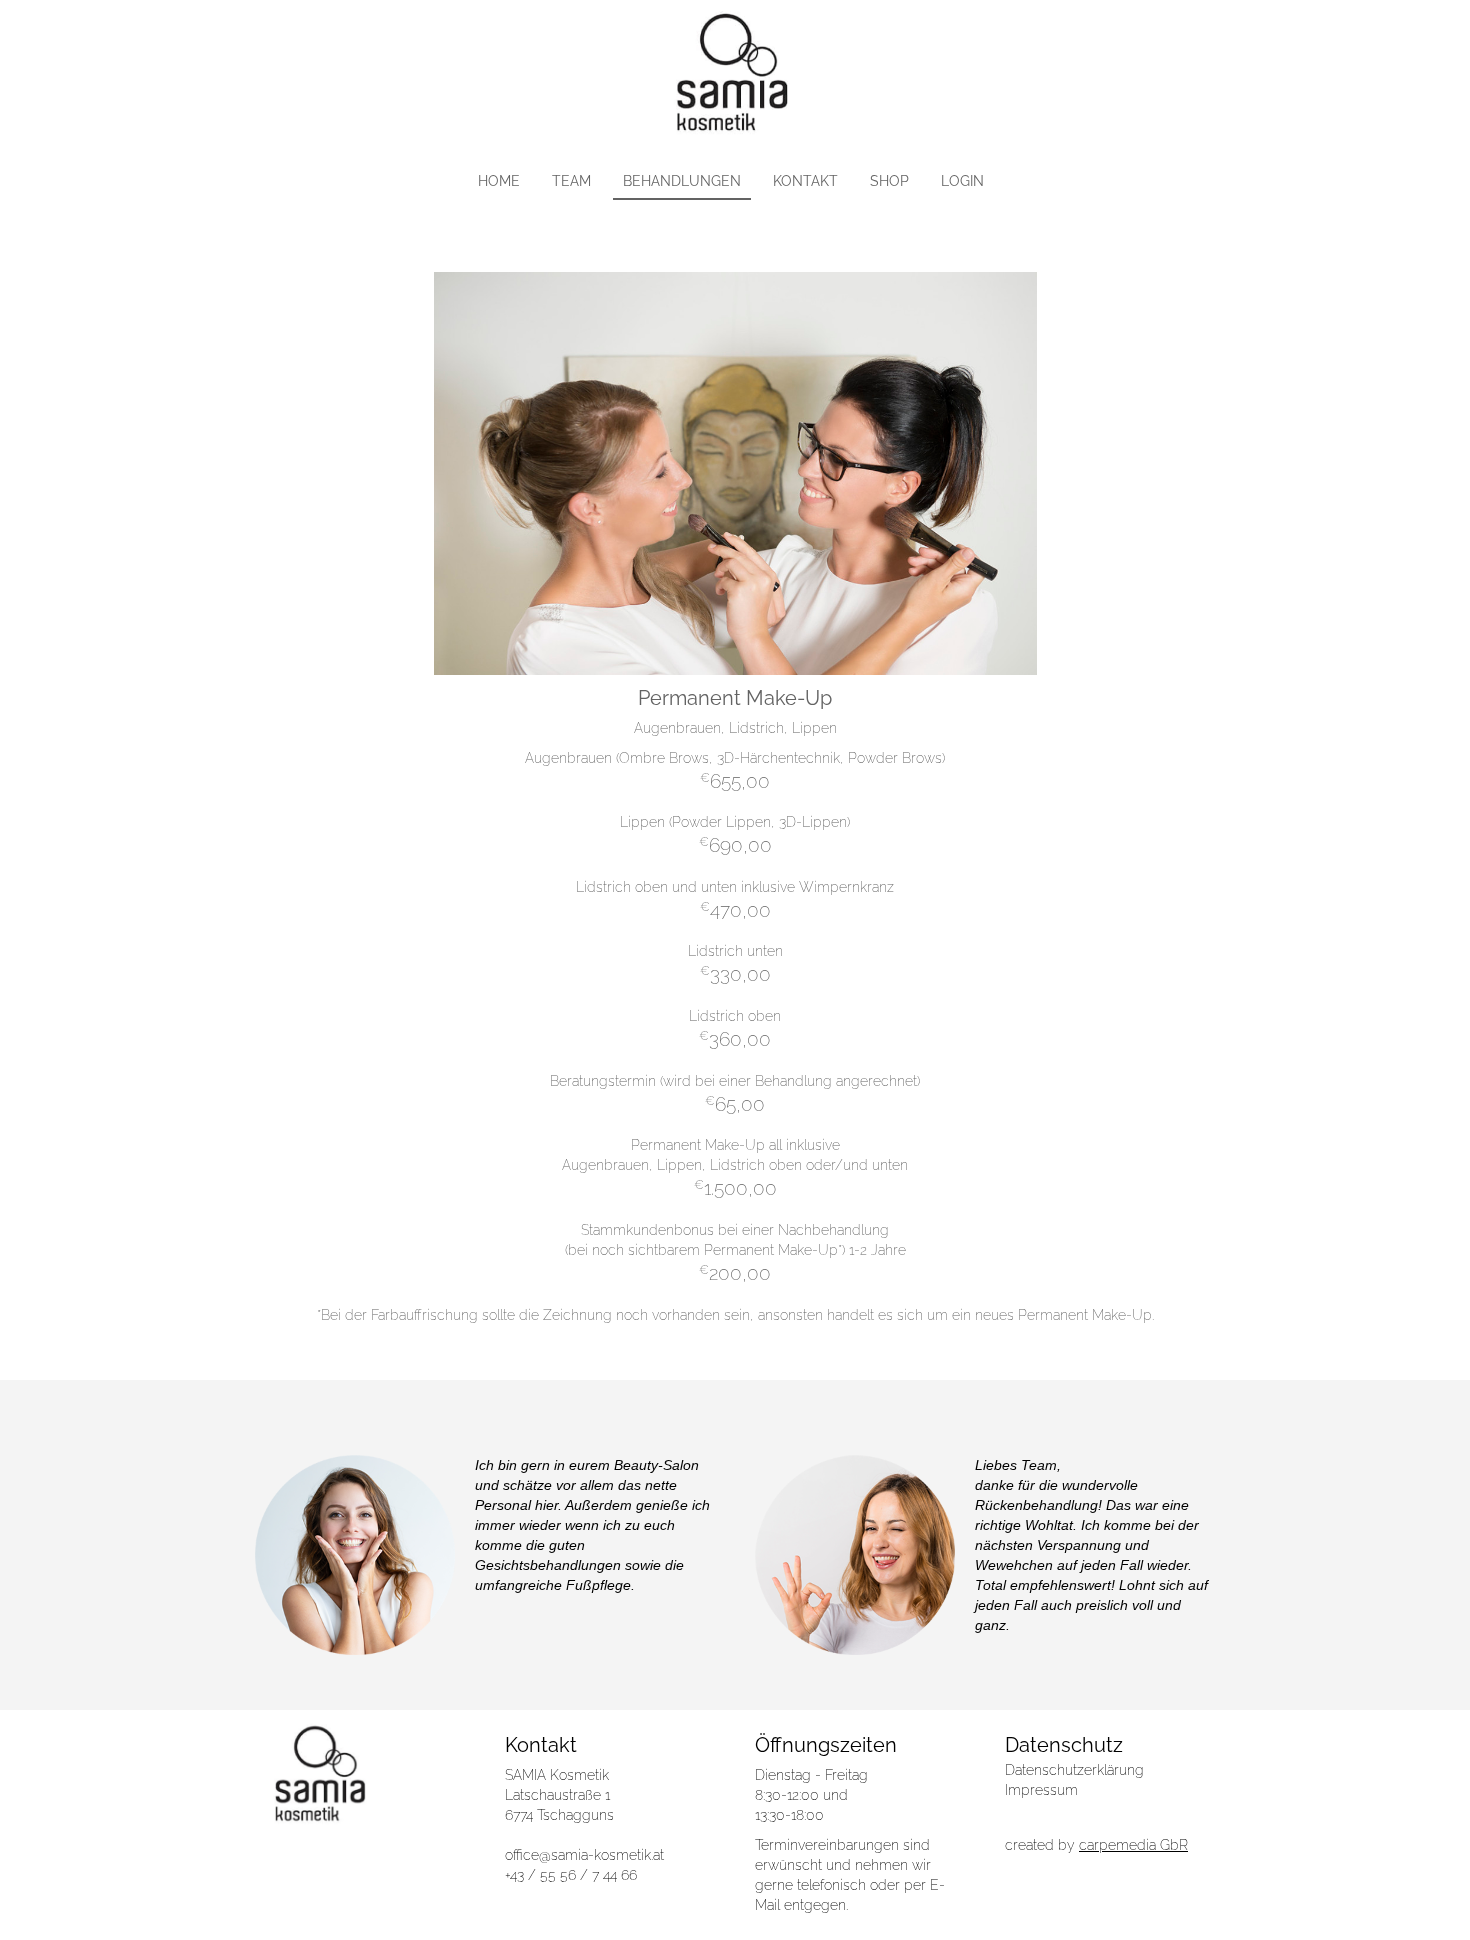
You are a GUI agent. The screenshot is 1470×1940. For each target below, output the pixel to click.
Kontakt (805, 181)
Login (962, 181)
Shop (889, 181)
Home (499, 181)
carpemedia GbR (1133, 1845)
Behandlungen (682, 181)
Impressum (1041, 1790)
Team (571, 181)
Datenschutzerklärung (1074, 1770)
